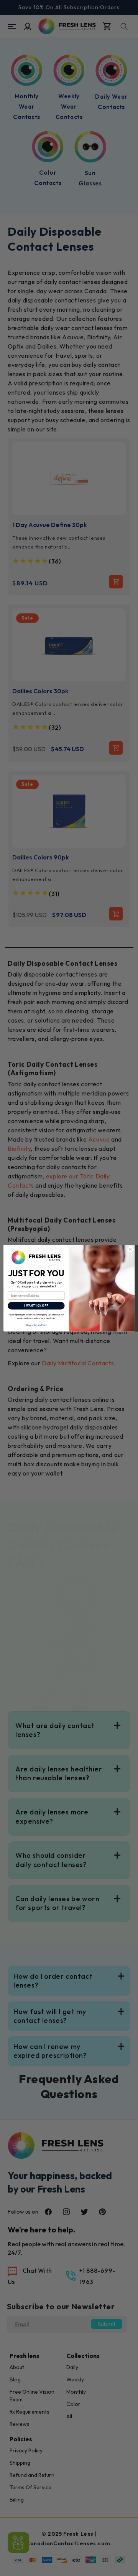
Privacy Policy (40, 1325)
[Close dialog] (130, 1249)
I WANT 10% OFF (36, 1306)
